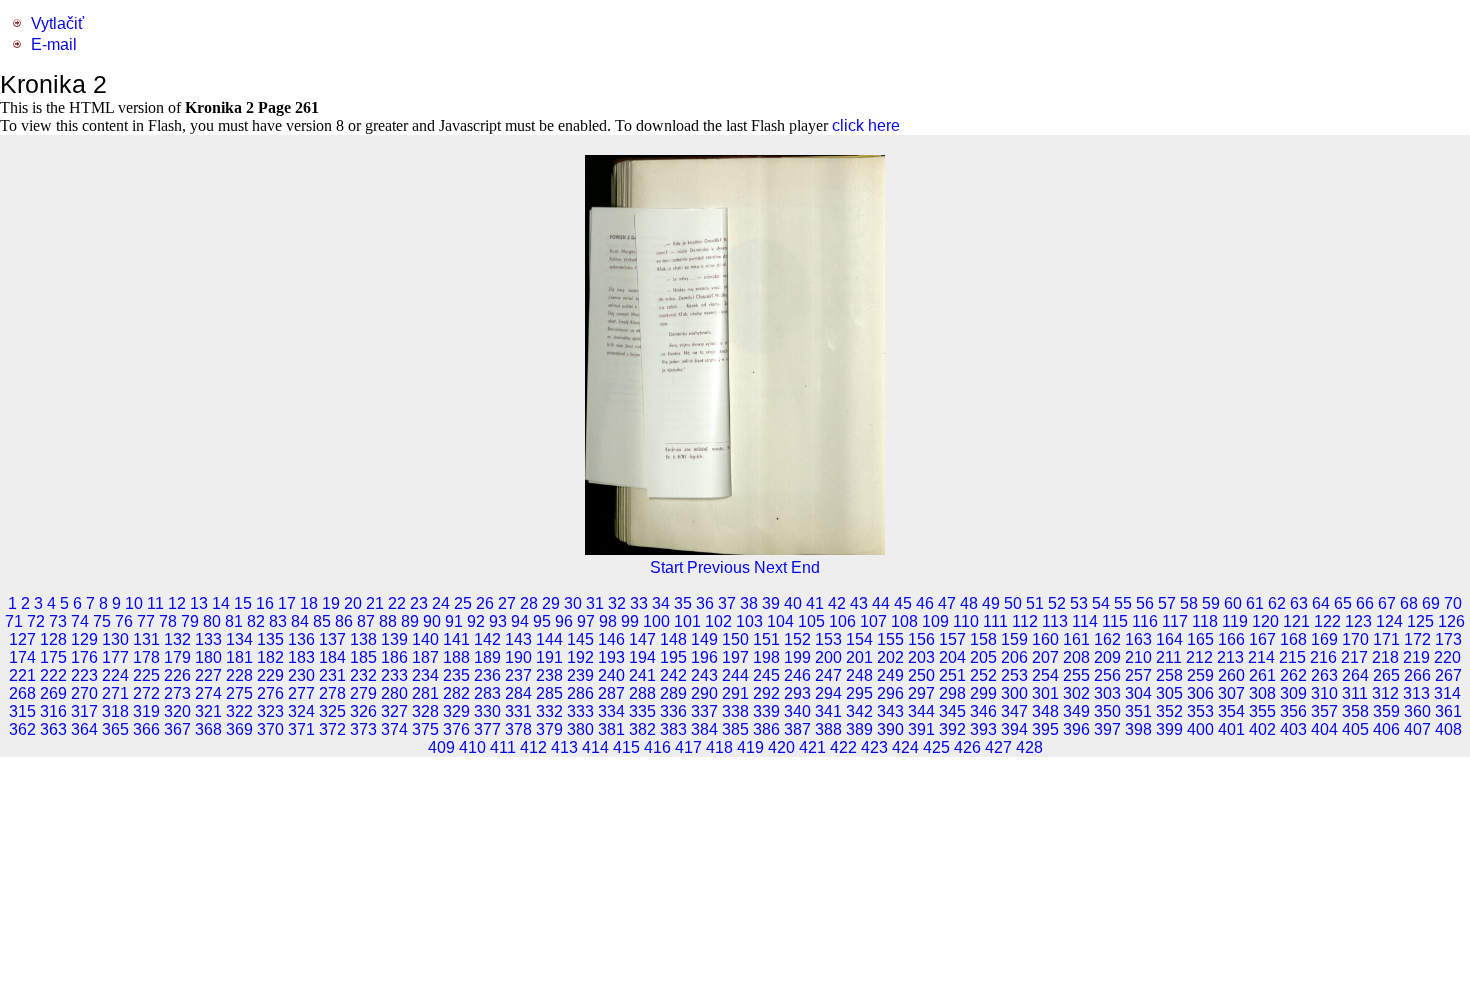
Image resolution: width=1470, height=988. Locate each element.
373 (363, 729)
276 (270, 693)
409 (441, 747)
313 (1416, 693)
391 (921, 729)
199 (797, 657)
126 (1451, 621)
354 (1231, 711)
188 (456, 657)
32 (617, 603)
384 (704, 729)
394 (1014, 729)
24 (441, 603)
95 (542, 621)
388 (828, 729)
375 (425, 729)
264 (1355, 675)
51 (1035, 603)
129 (84, 639)
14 (221, 603)
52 (1057, 603)
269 (53, 693)
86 (344, 621)
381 (611, 729)
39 (771, 603)
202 (890, 657)
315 (22, 711)
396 (1076, 729)
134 (239, 639)
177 (115, 657)
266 (1417, 675)
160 (1045, 639)
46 (925, 603)
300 (1014, 693)
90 (432, 621)
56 (1145, 603)
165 (1200, 639)
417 (688, 747)
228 (239, 675)
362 (22, 729)
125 (1420, 621)
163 (1138, 639)
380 (580, 729)
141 (456, 639)
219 (1416, 657)
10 (134, 603)
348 (1045, 711)
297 (921, 693)
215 (1292, 657)
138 (363, 639)
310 (1324, 693)
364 (84, 729)
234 (425, 675)
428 (1029, 747)
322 (239, 711)
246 (797, 675)
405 (1355, 729)
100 (656, 621)
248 (859, 675)
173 (1448, 639)
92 (476, 621)
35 (683, 603)
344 (921, 711)
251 (952, 675)
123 (1358, 621)
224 (115, 675)
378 (518, 729)
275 (239, 693)
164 (1169, 639)
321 (208, 711)
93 (498, 621)
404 (1324, 729)
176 (84, 657)
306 (1200, 693)
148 (673, 639)
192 (580, 657)
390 (890, 729)
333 (580, 711)
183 (301, 657)
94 (520, 621)
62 (1277, 603)
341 (828, 711)
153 (828, 639)
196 (704, 657)
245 (766, 675)
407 (1417, 729)
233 (394, 675)
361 (1448, 711)
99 (630, 621)
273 (177, 693)
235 (456, 675)
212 (1199, 657)
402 (1262, 729)
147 (642, 639)
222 (53, 675)
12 (177, 603)
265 (1386, 675)
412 (533, 747)
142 (487, 639)
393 (983, 729)
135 (270, 639)
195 (673, 657)
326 (363, 711)
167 (1262, 639)
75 (102, 621)
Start (666, 567)
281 (425, 693)
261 (1262, 675)
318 (115, 711)
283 (487, 693)
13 (199, 603)
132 (177, 639)
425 (936, 747)
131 (146, 639)
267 (1448, 675)
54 (1101, 603)
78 (168, 621)
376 (456, 729)
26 (485, 603)
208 (1076, 657)
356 (1293, 711)
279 (363, 693)
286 (580, 693)
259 (1200, 675)
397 (1107, 729)
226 (177, 675)
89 (410, 621)
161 (1076, 639)
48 (969, 603)
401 (1231, 729)
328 (425, 711)
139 (394, 639)
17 (287, 603)
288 (642, 693)
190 (518, 657)
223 (84, 675)
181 (239, 657)
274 (208, 693)
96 (564, 621)
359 (1386, 711)
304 (1138, 693)
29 (551, 603)
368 (208, 729)
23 (419, 603)
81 (234, 621)
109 (935, 621)
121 (1296, 621)
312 (1385, 693)
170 (1355, 639)
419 (750, 747)
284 (518, 693)
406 (1386, 729)
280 (394, 693)
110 (966, 621)
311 (1355, 693)
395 (1045, 729)
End (805, 567)
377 (487, 729)
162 (1107, 639)
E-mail (54, 44)
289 (673, 693)
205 (983, 657)
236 (487, 675)
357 (1324, 711)
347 (1014, 711)
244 (735, 675)
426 (967, 747)
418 (719, 747)
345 (952, 711)
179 (177, 657)
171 (1386, 639)
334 (611, 711)
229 (270, 675)
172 (1417, 639)
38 (749, 603)
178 (146, 657)
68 (1409, 603)
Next (770, 567)
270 (84, 693)
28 (529, 603)
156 (921, 639)
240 (611, 675)
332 (549, 711)
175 (53, 657)
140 (425, 639)
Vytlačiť (57, 23)
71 (14, 621)
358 (1355, 711)
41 (815, 603)
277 (301, 693)
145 (580, 639)
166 (1231, 639)
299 (983, 693)
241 (642, 675)
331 (518, 711)
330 (487, 711)
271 (115, 693)
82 (256, 621)
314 (1447, 693)
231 (332, 675)
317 (84, 711)
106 (842, 621)
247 (828, 675)
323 (270, 711)
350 (1107, 711)
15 (243, 603)
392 (952, 729)
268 (22, 693)
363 (53, 729)
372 (332, 729)
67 (1387, 603)
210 (1138, 657)
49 (991, 603)
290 (704, 693)
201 (859, 657)
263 (1324, 675)
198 (766, 657)
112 (1025, 621)
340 (797, 711)
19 (331, 603)
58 (1189, 603)
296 (890, 693)
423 (874, 747)
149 (704, 639)
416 (657, 747)
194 (642, 657)
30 (573, 603)
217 (1354, 657)
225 (146, 675)
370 (270, 729)
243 (704, 675)
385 (735, 729)
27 (507, 603)
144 (549, 639)
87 (366, 621)
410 (472, 747)
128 (53, 639)
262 (1293, 675)
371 (301, 729)
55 (1123, 603)
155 (890, 639)
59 (1211, 603)
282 (456, 693)
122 (1327, 621)
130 (115, 639)
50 (1013, 603)
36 (705, 603)
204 (952, 657)
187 (425, 657)
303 (1107, 693)
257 (1138, 675)
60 (1233, 603)
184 (332, 657)
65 (1343, 603)
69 (1431, 603)
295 (859, 693)
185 (363, 657)
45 (903, 603)
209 (1107, 657)
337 (704, 711)
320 (177, 711)
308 (1262, 693)
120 (1265, 621)
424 (905, 747)
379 (549, 729)
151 (766, 639)
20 (353, 603)
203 (921, 657)
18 (309, 603)
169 (1324, 639)
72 (36, 621)
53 (1079, 603)
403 (1293, 729)
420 (781, 747)
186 (394, 657)
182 (270, 657)
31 (595, 603)
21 (375, 603)
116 (1145, 621)
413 (564, 747)
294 (828, 693)
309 (1293, 693)
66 (1365, 603)
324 (301, 711)
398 (1138, 729)
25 (463, 603)
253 (1014, 675)
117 (1175, 621)
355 (1262, 711)
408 (1448, 729)
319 (146, 711)
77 (146, 621)
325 (332, 711)
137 (332, 639)
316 (53, 711)
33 (639, 603)
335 (642, 711)
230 (301, 675)
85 (322, 621)
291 (735, 693)
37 (727, 603)
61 (1255, 603)
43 (859, 603)
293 (797, 693)
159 (1014, 639)
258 (1169, 675)
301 (1045, 693)
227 (208, 675)
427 (998, 747)
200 (828, 657)
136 (301, 639)
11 (155, 603)
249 (890, 675)
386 (766, 729)
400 (1200, 729)
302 (1076, 693)
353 (1200, 711)
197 (735, 657)
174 (22, 657)
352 (1169, 711)
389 (859, 729)
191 (549, 657)
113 (1055, 621)
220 (1447, 657)
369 (239, 729)
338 (735, 711)
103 (749, 621)
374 (394, 729)
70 (1453, 603)
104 (780, 621)
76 (124, 621)
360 (1417, 711)
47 (947, 603)
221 (22, 675)
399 (1169, 729)
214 (1261, 657)
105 (811, 621)
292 (766, 693)
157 (952, 639)
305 (1169, 693)
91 (454, 621)
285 (549, 693)
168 (1293, 639)
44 (881, 603)
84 (300, 621)
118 (1205, 621)
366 (146, 729)
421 (812, 747)
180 (208, 657)
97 (586, 621)
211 (1169, 657)
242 (673, 675)
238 (549, 675)
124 (1389, 621)
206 (1014, 657)
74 (80, 621)
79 (190, 621)
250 (921, 675)
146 (611, 639)
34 (661, 603)
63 (1299, 603)
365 (115, 729)
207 (1045, 657)
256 (1107, 675)
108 (904, 621)
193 (611, 657)
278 (332, 693)
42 (837, 603)
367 (177, 729)
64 (1321, 603)
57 (1167, 603)
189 (487, 657)
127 (22, 639)
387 (797, 729)
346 (983, 711)
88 (388, 621)
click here (866, 125)
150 (735, 639)
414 (595, 747)
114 (1085, 621)
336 (673, 711)
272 (146, 693)
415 (626, 747)
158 (983, 639)
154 (859, 639)
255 (1076, 675)
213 (1230, 657)
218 (1385, 657)
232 (363, 675)
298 (952, 693)
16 (265, 603)
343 (890, 711)
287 (611, 693)
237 (518, 675)
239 (580, 675)
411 (503, 747)
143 (518, 639)
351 (1138, 711)
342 (859, 711)
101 (687, 621)
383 (673, 729)
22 (397, 603)
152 (797, 639)
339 (766, 711)
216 (1323, 657)
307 (1231, 693)
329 (456, 711)
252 (983, 675)
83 (278, 621)
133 (208, 639)
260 (1231, 675)
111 (995, 621)
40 (793, 603)
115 (1115, 621)
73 (58, 621)
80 (212, 621)
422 (843, 747)
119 (1235, 621)
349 (1076, 711)
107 (873, 621)
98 (608, 621)
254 (1045, 675)
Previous (718, 567)
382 (642, 729)
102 (718, 621)
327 (394, 711)
